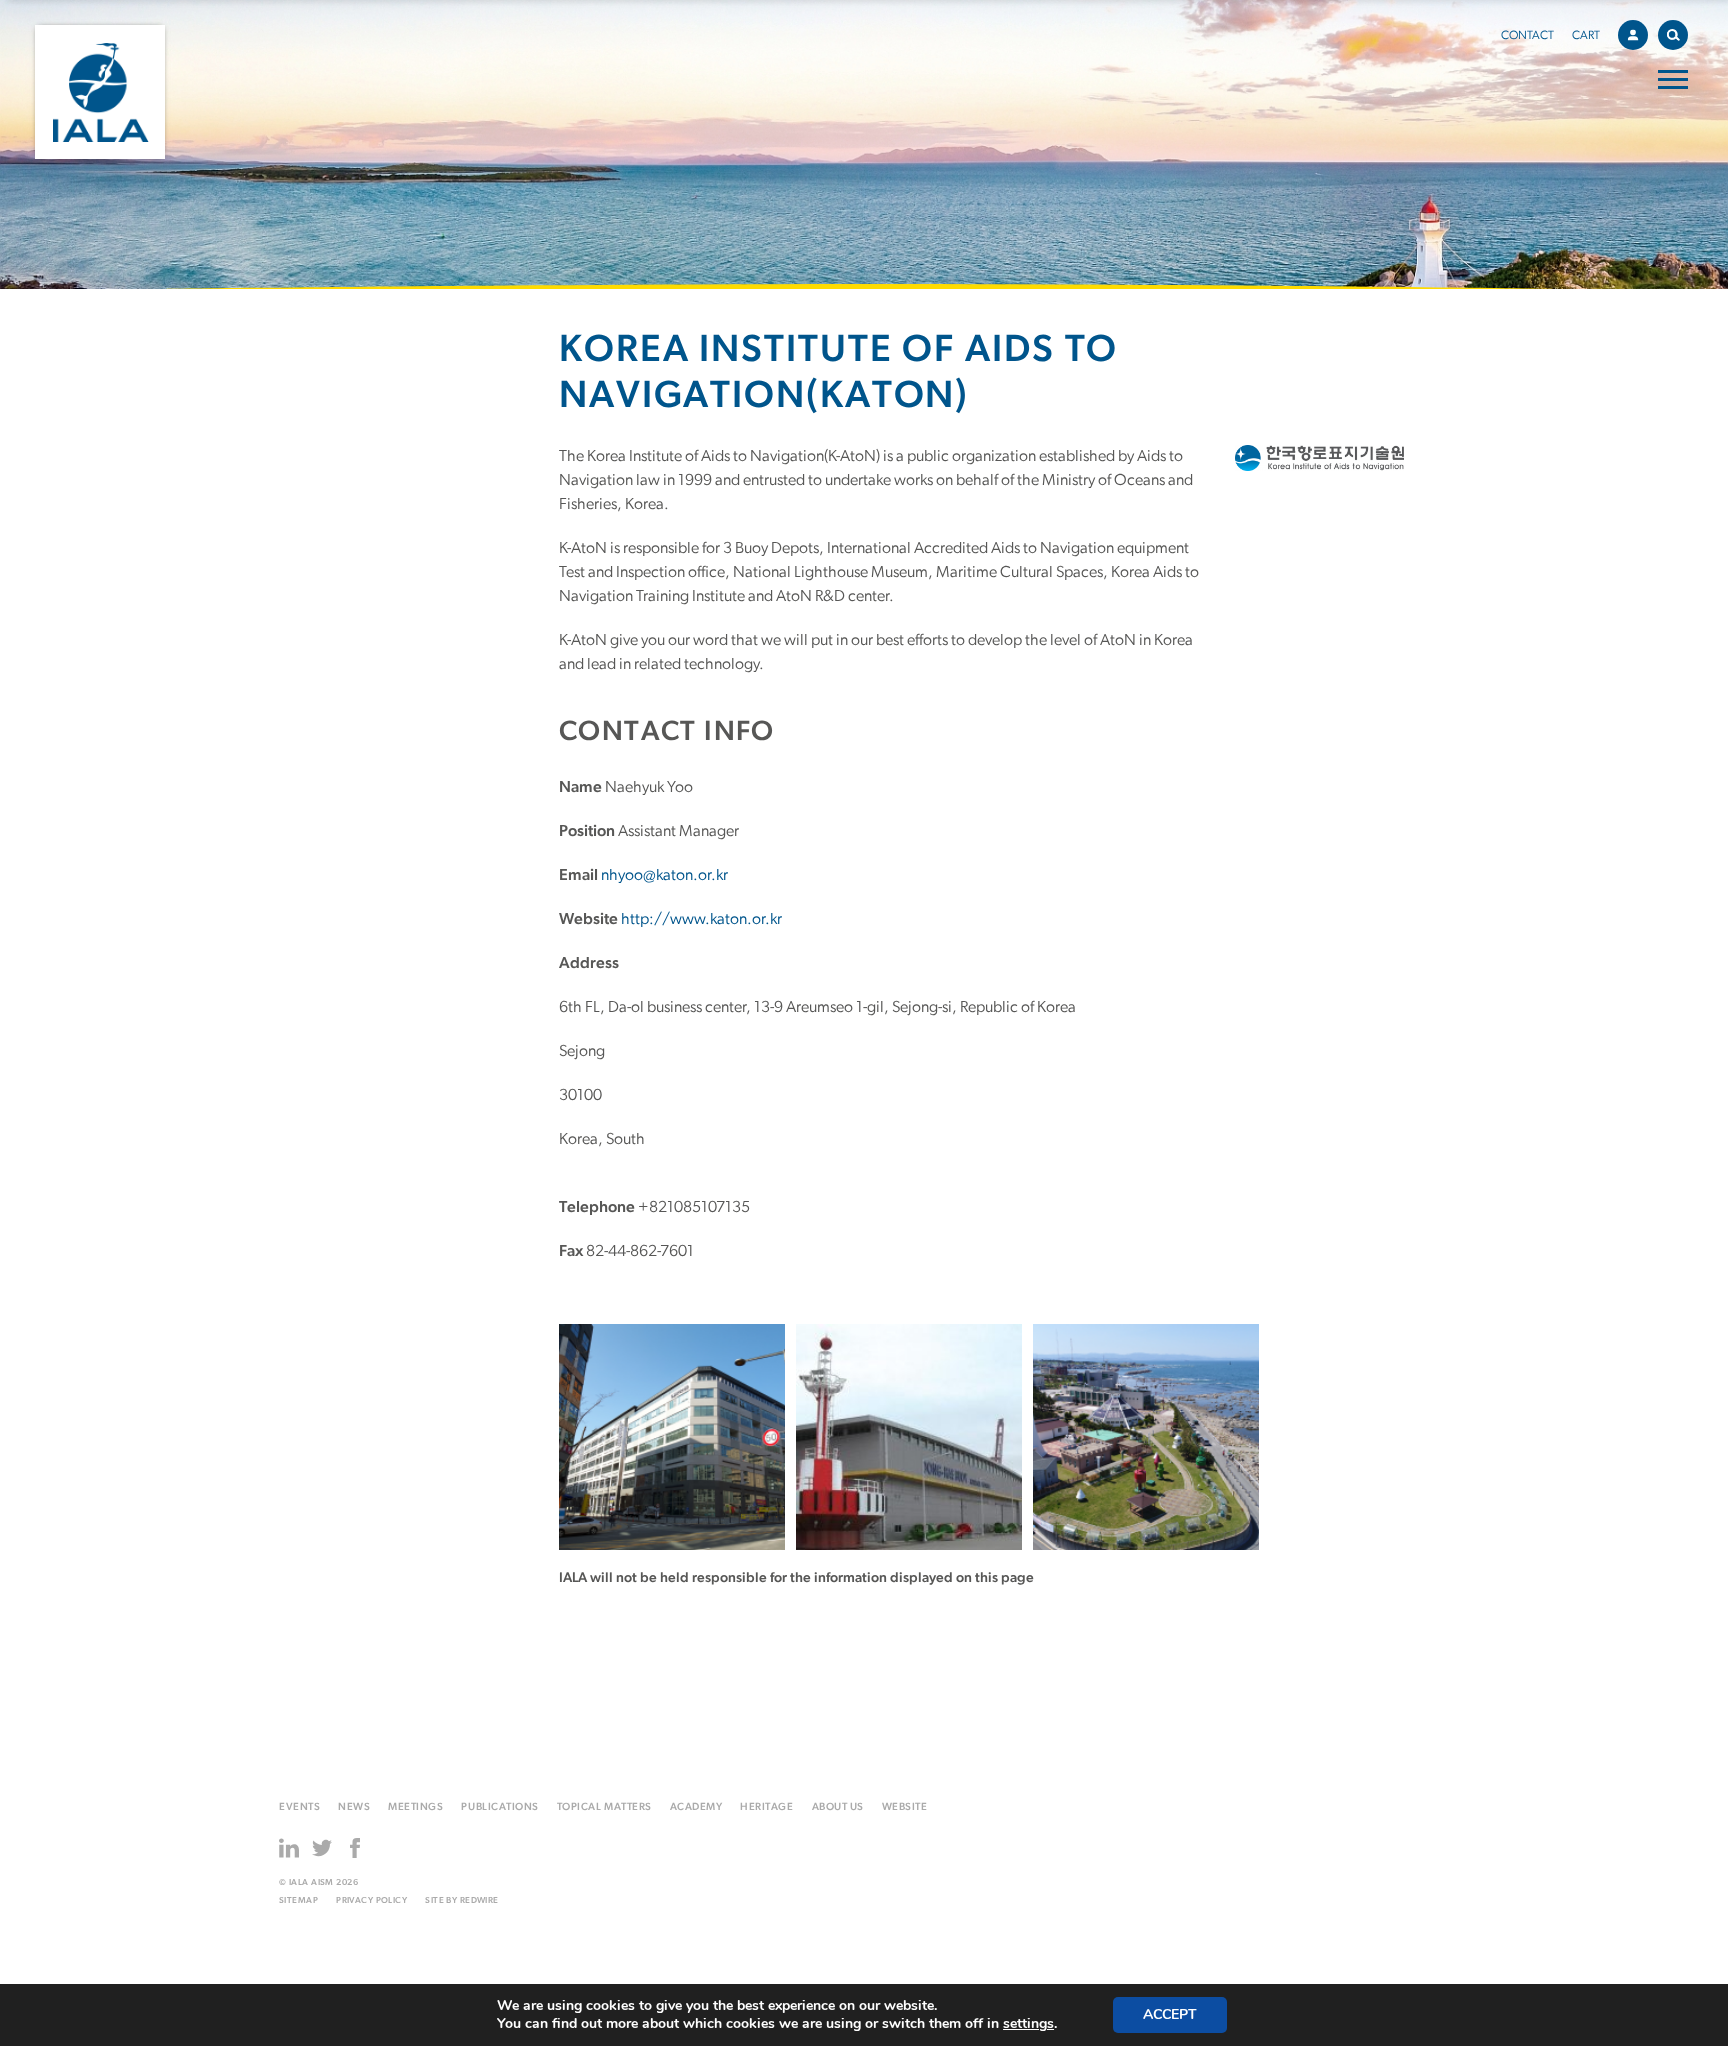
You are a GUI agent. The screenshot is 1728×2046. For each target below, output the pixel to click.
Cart (1586, 36)
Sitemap (298, 1900)
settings (1028, 2024)
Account (1633, 35)
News (354, 1807)
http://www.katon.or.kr (701, 920)
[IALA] (100, 92)
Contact (1527, 36)
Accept (1170, 2014)
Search (1673, 35)
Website (905, 1807)
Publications (499, 1807)
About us (838, 1807)
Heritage (766, 1807)
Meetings (415, 1807)
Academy (696, 1807)
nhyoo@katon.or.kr (664, 876)
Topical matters (604, 1807)
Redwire (479, 1900)
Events (299, 1807)
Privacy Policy (371, 1900)
